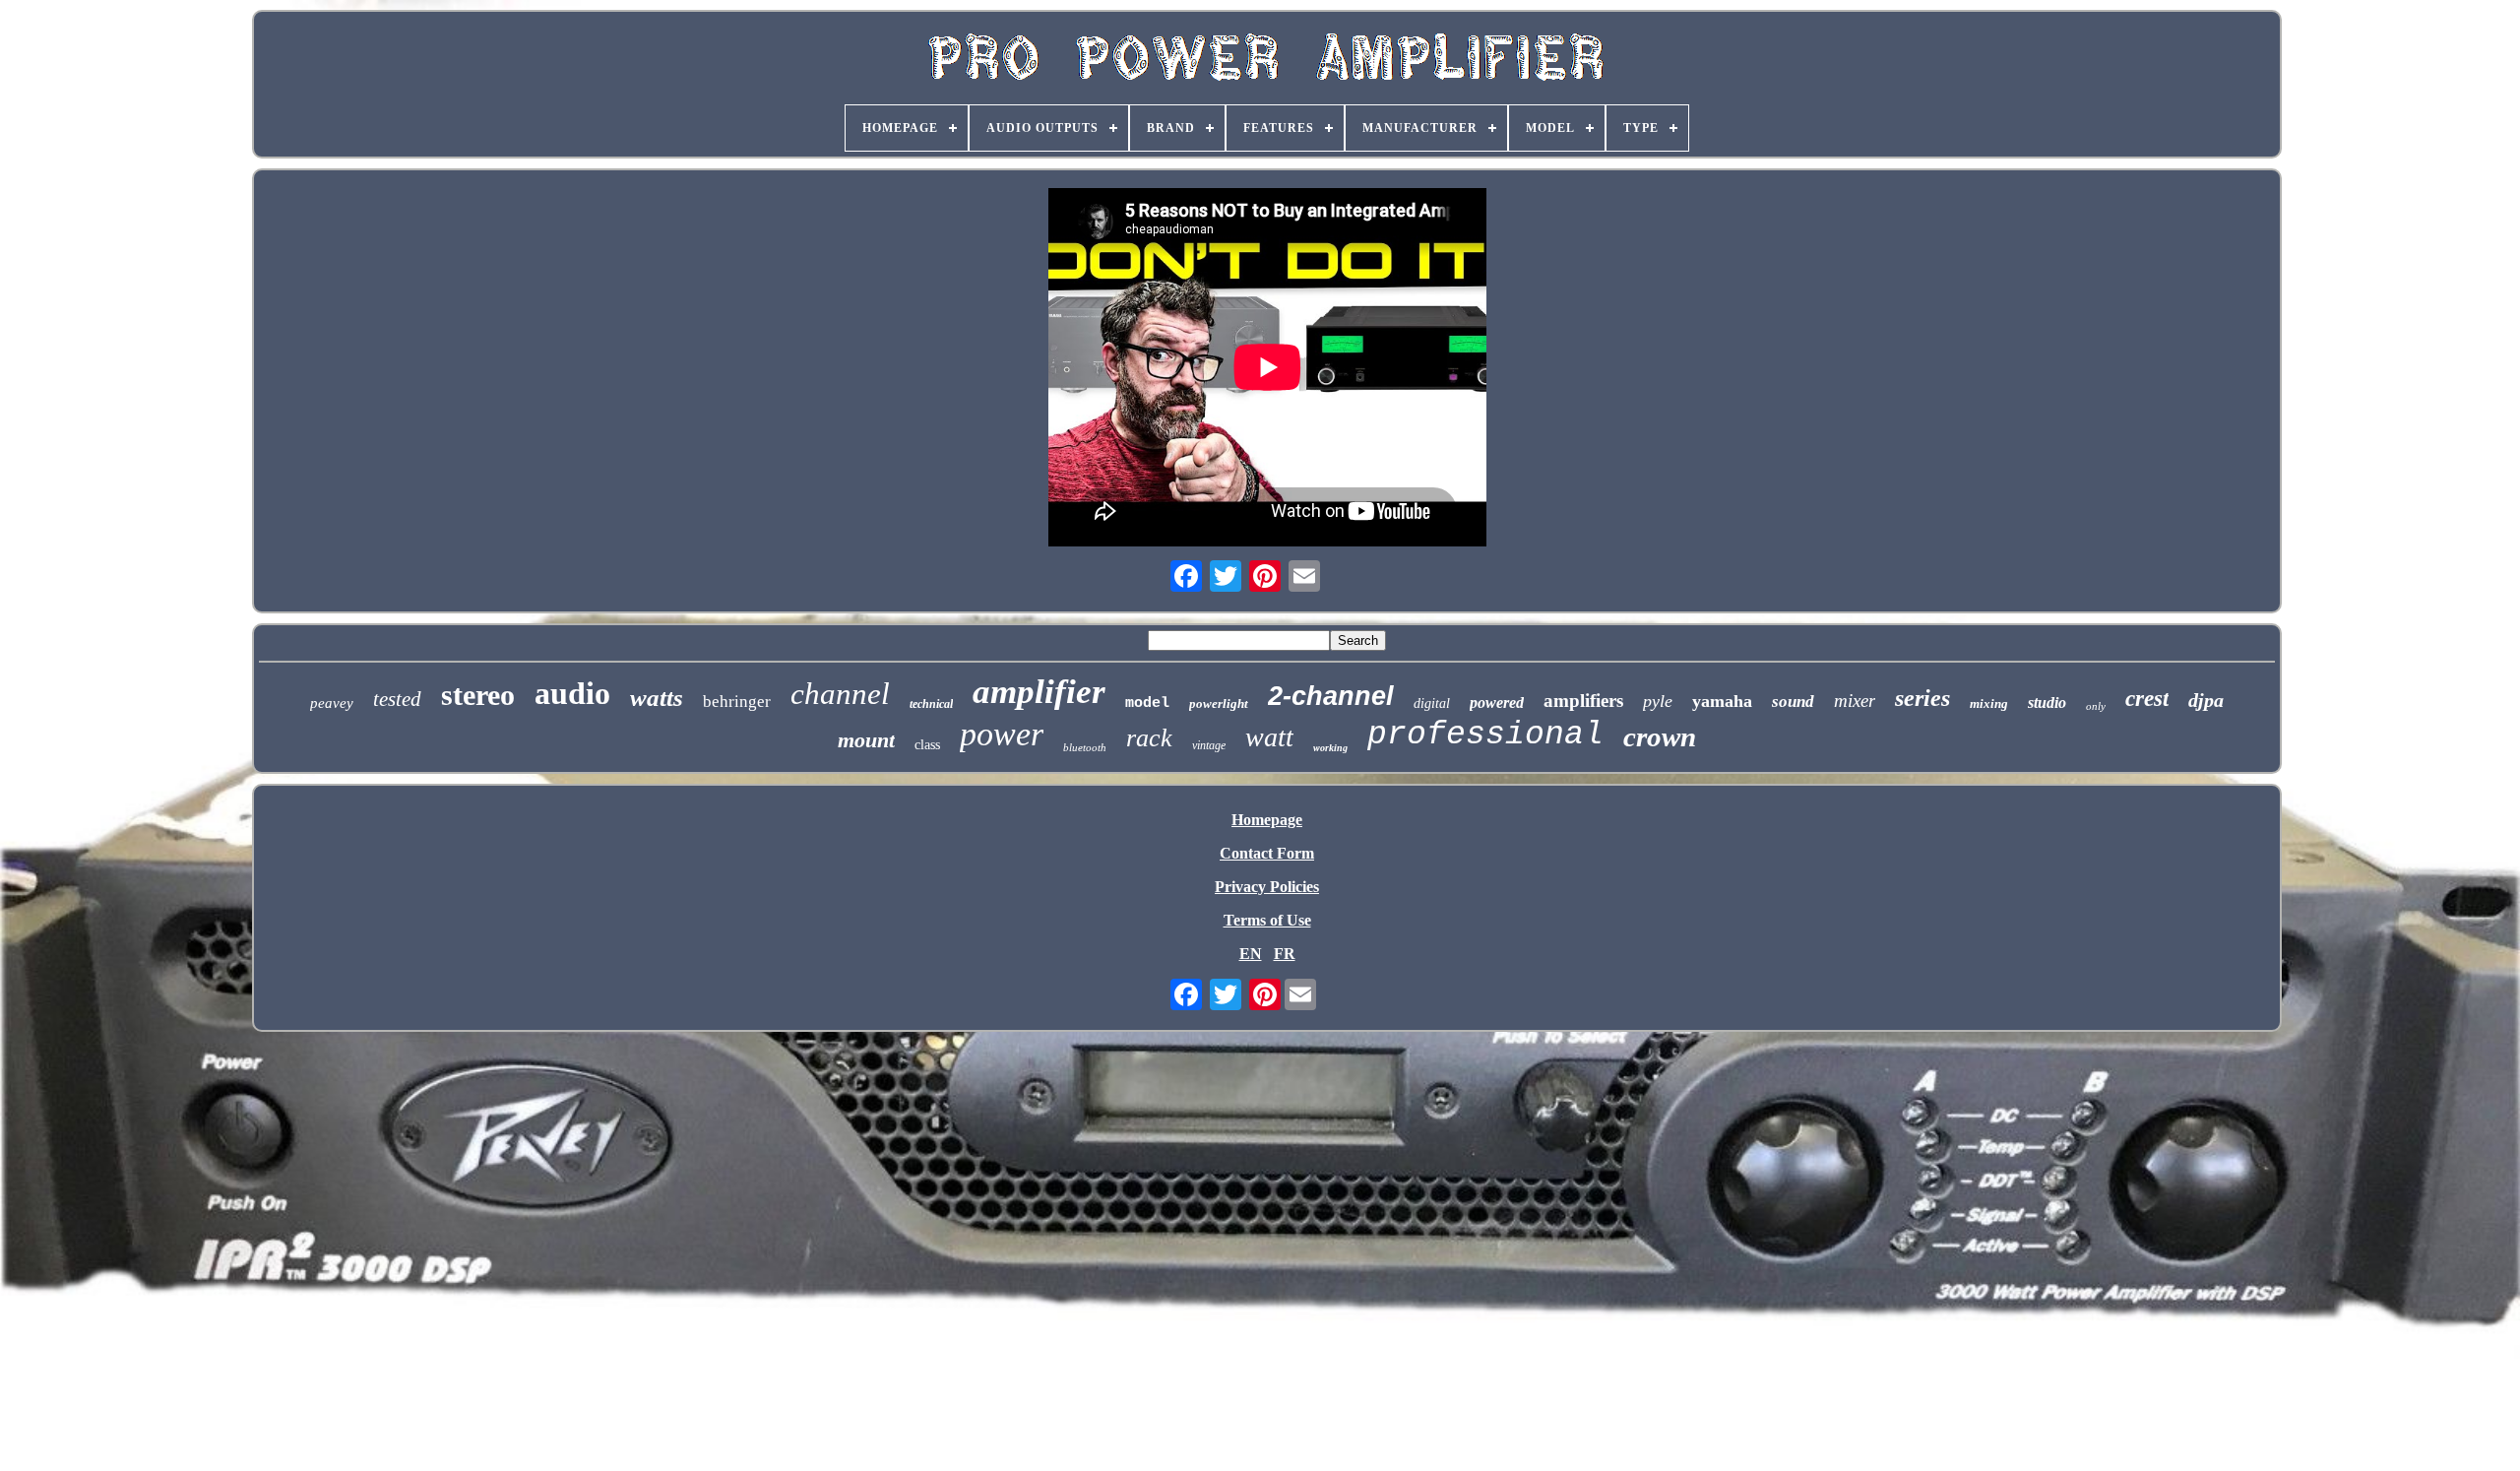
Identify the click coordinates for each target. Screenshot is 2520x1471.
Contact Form (1267, 853)
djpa (2206, 700)
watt (1269, 737)
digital (1432, 704)
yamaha (1722, 701)
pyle (1658, 701)
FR (1285, 954)
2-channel (1331, 696)
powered (1497, 703)
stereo (478, 695)
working (1330, 748)
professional (1485, 735)
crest (2147, 699)
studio (2047, 703)
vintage (1209, 745)
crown (1660, 736)
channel (840, 694)
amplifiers (1583, 701)
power (1002, 734)
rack (1149, 738)
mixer (1855, 701)
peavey (332, 703)
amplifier (1039, 692)
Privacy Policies (1267, 887)
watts (657, 698)
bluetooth (1085, 747)
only (2096, 706)
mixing (1989, 704)
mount (866, 740)
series (1922, 698)
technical (931, 704)
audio (572, 693)
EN (1251, 954)
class (927, 745)
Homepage (1267, 820)
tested (397, 699)
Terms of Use (1267, 920)
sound (1793, 702)
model (1147, 704)
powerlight (1219, 704)
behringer (737, 702)
